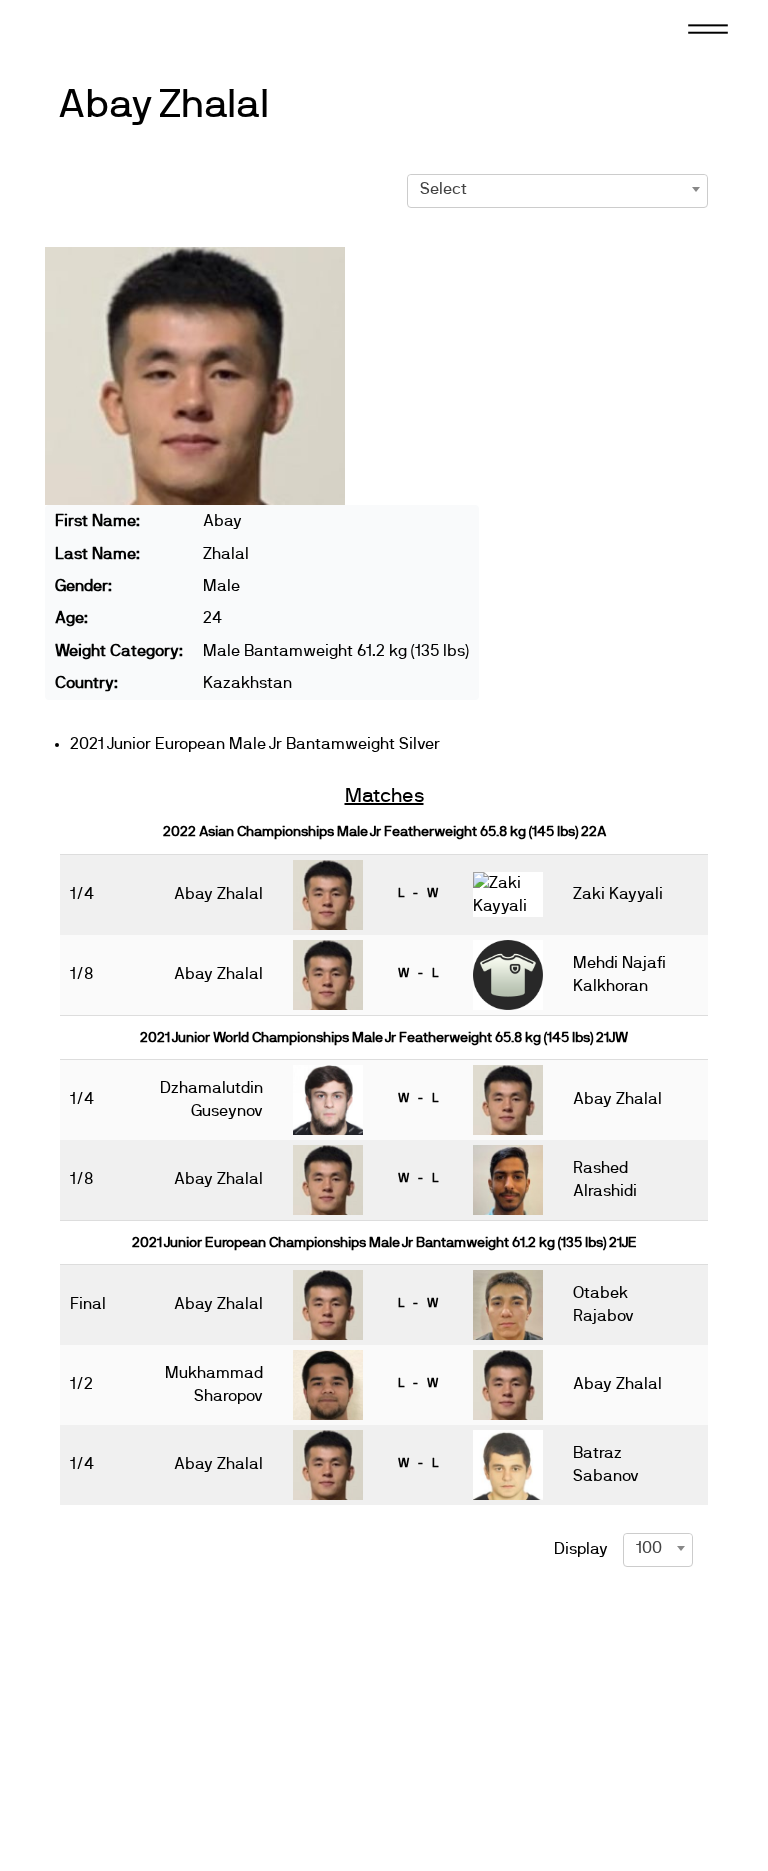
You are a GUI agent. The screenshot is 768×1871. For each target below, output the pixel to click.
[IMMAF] (104, 27)
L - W (418, 893)
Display (581, 1549)
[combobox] (558, 189)
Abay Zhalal (163, 105)
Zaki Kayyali (618, 894)
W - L (418, 973)
